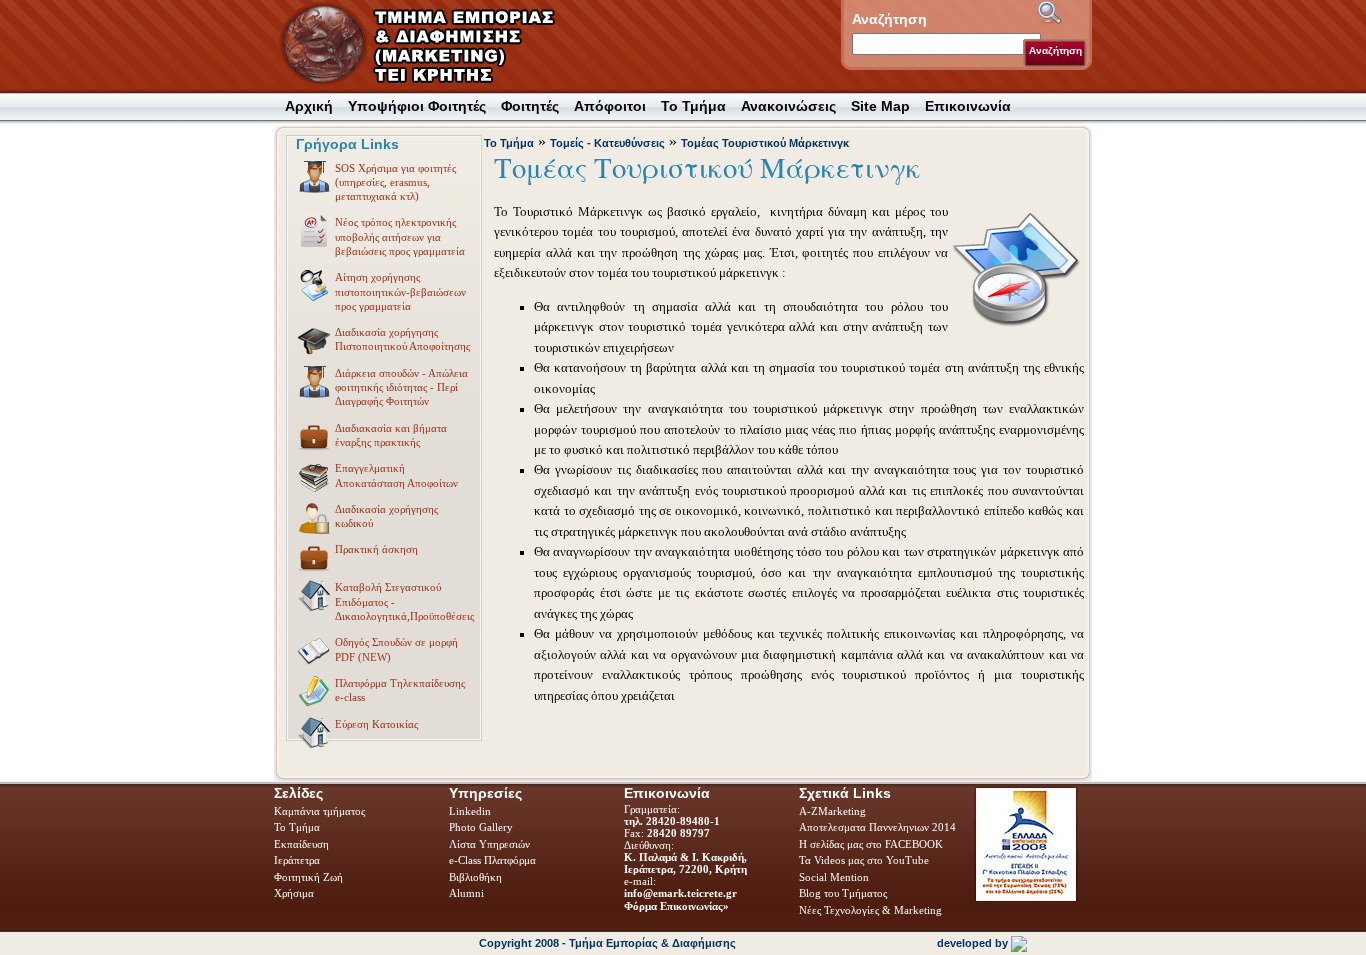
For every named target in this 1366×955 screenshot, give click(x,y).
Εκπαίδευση (303, 844)
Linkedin (471, 811)
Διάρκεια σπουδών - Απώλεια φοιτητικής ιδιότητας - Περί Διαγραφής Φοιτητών (401, 387)
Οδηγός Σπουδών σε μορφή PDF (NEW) (396, 649)
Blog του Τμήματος (843, 893)
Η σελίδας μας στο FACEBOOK (871, 844)
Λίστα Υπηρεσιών (491, 844)
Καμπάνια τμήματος (319, 811)
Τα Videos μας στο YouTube (864, 860)
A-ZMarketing (832, 811)
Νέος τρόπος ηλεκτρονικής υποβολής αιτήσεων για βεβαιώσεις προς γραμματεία (400, 236)
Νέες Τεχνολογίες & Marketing (870, 910)
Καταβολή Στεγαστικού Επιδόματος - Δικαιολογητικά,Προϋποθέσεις (404, 601)
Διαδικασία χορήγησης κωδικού (386, 516)
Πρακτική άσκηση (376, 549)
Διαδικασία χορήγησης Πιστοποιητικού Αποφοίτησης (402, 339)
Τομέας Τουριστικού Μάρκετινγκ (765, 143)
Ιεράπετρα (297, 860)
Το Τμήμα (509, 143)
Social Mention (834, 877)
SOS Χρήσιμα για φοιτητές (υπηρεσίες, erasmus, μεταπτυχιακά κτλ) (395, 182)
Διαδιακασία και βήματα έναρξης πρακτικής (391, 435)
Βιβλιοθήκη (477, 877)
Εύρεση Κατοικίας (376, 724)
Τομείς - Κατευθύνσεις (607, 143)
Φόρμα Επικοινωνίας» (676, 906)
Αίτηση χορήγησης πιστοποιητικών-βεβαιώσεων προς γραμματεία (400, 291)
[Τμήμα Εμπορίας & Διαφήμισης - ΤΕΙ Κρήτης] (430, 45)
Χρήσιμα (294, 893)
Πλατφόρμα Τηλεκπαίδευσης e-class (400, 690)
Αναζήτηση (1055, 50)
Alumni (468, 893)
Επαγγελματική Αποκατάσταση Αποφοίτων (396, 475)
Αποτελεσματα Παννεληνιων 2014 (877, 827)
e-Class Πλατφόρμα (492, 860)
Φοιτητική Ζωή (310, 877)
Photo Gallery (481, 827)
